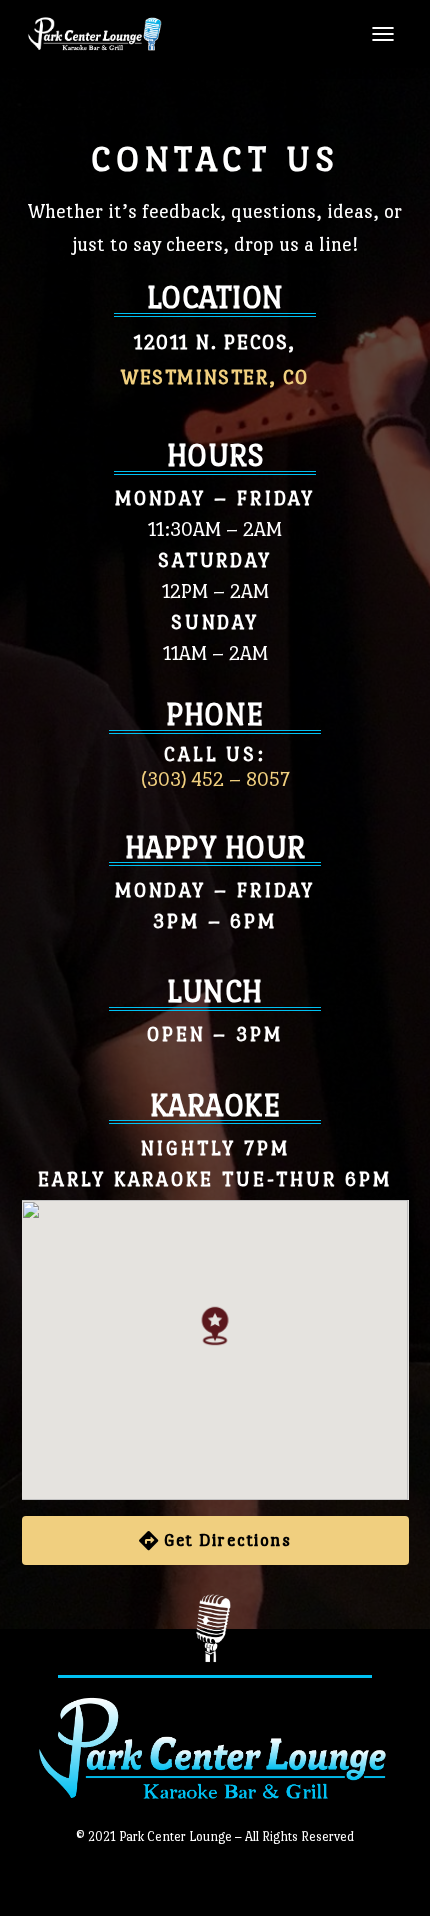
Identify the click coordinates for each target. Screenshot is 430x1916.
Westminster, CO (215, 377)
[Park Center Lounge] (102, 34)
